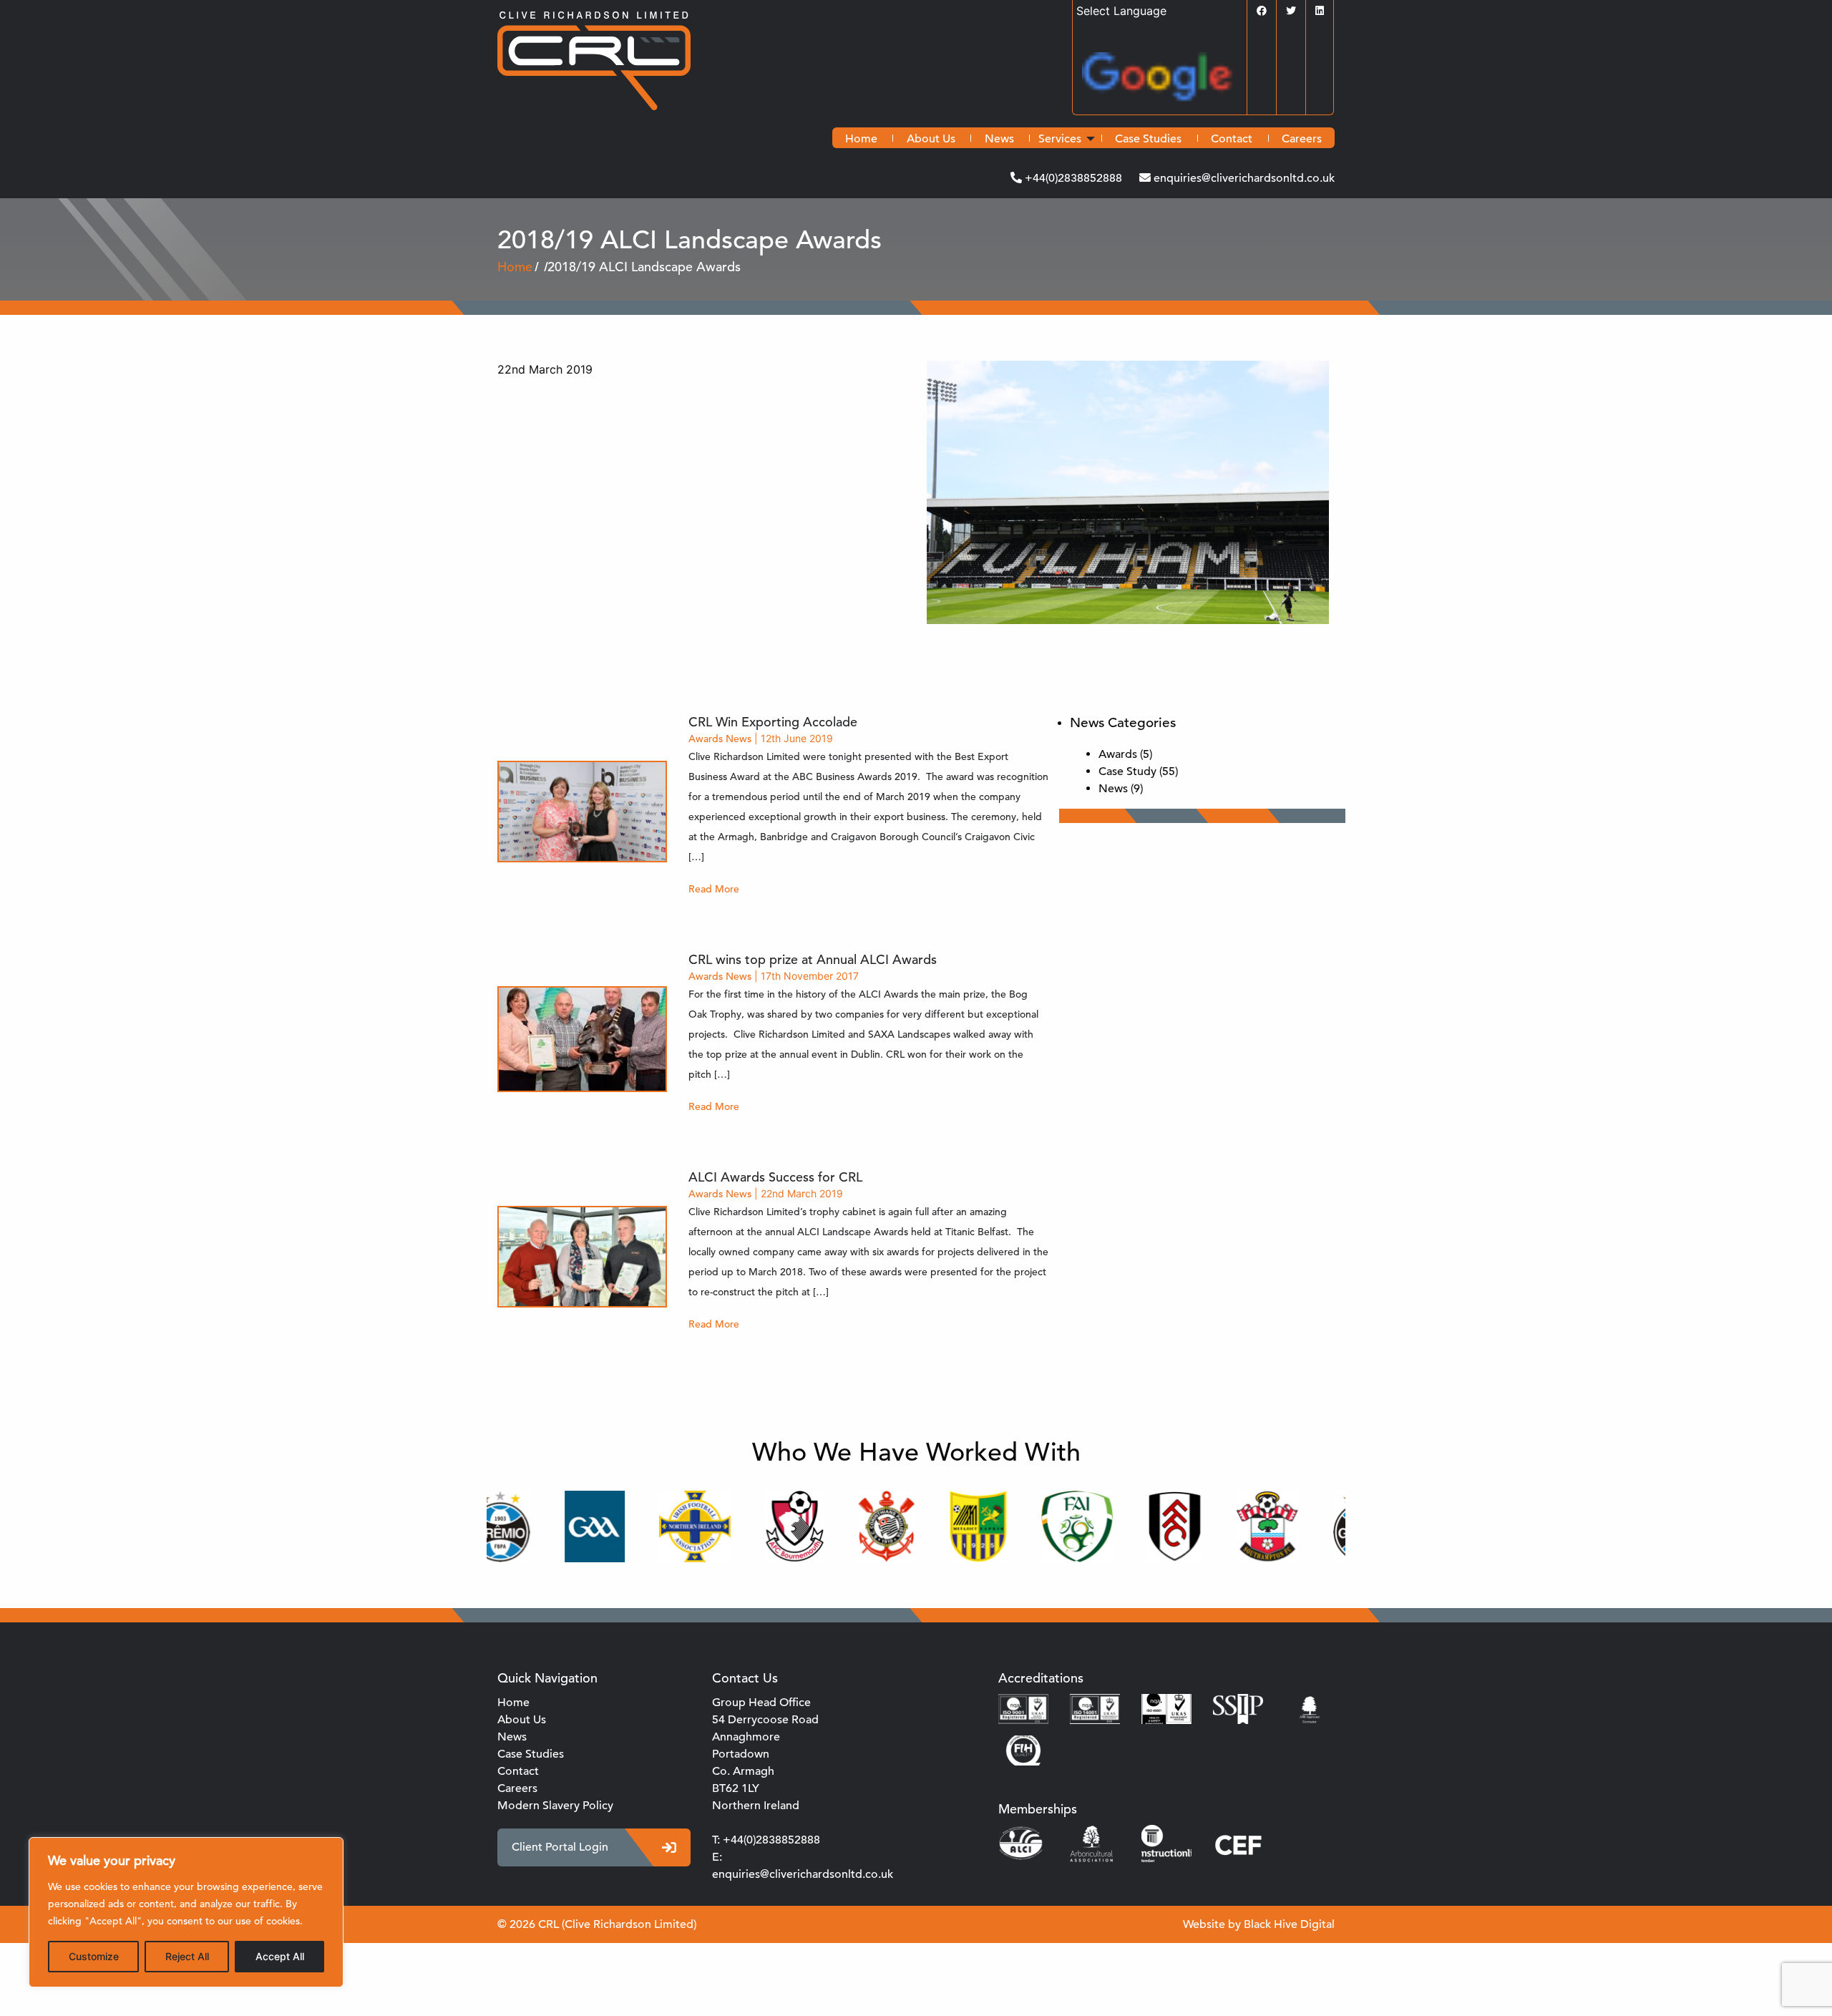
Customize (94, 1956)
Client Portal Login (560, 1847)
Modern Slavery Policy (555, 1806)
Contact (1232, 139)
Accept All (280, 1956)
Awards (706, 739)
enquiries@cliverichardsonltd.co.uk (1243, 178)
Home (861, 139)
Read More (714, 889)
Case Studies (1148, 139)
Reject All (187, 1956)
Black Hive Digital (1289, 1924)
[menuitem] (861, 139)
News (999, 139)
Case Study (1127, 771)
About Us (931, 139)
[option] (547, 1526)
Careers (1302, 139)
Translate (1242, 80)
